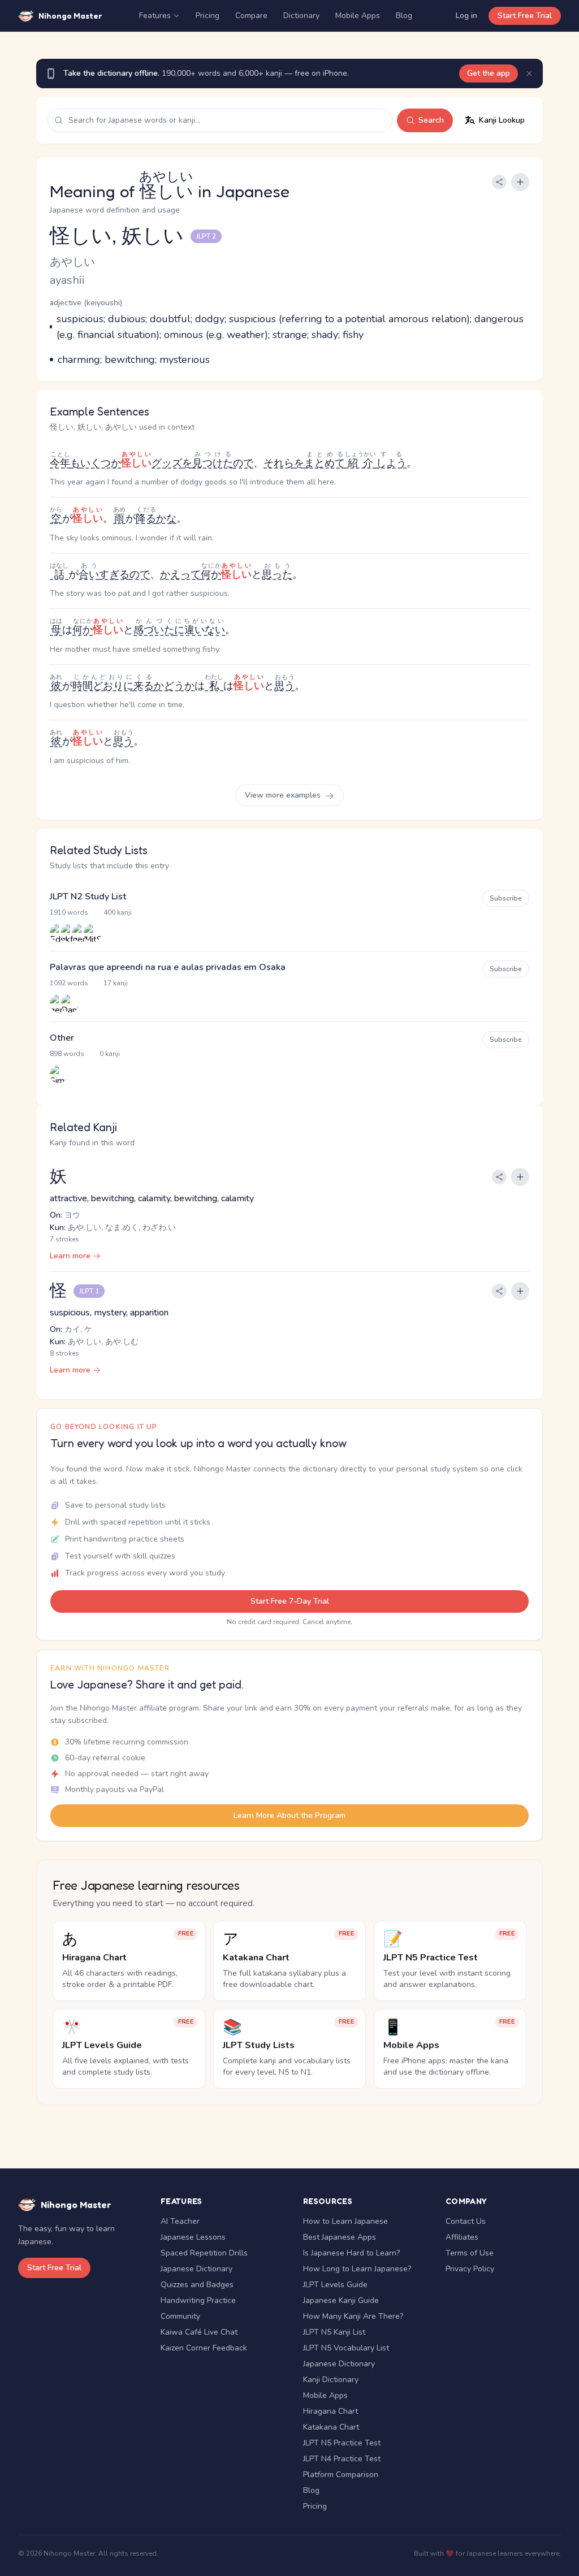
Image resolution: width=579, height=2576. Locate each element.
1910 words (69, 912)
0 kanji (110, 1054)
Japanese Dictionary (196, 2269)
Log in (466, 16)
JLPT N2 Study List (88, 897)
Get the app (489, 73)
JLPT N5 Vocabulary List (346, 2348)
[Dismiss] (529, 73)
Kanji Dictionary (331, 2380)
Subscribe (506, 898)
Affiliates (462, 2237)
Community (180, 2316)
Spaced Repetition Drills (204, 2253)
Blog (404, 16)
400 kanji (118, 912)
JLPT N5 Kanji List (334, 2332)
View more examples (284, 795)
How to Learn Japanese (345, 2221)
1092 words (69, 983)
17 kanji (116, 983)
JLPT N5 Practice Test (342, 2443)
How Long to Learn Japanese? (357, 2269)
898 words (67, 1054)
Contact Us (466, 2221)
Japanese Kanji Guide (341, 2300)
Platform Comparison (341, 2475)
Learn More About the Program (289, 1815)
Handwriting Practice (198, 2300)
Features (155, 16)
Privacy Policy (470, 2269)
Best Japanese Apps (340, 2237)
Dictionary (301, 16)
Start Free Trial (525, 16)
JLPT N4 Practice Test (342, 2459)
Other (62, 1038)
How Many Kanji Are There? (353, 2316)
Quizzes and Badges (197, 2285)
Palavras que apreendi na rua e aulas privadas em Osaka (168, 967)
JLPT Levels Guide (335, 2285)
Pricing (208, 16)
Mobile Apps (358, 16)
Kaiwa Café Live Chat (199, 2332)
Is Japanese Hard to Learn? (351, 2253)
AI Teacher (180, 2221)
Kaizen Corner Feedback (204, 2348)
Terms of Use (470, 2253)
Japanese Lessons (193, 2237)
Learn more (70, 1256)
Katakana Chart (331, 2427)
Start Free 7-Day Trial (290, 1601)
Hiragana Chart (330, 2411)
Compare (251, 16)
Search (431, 120)
